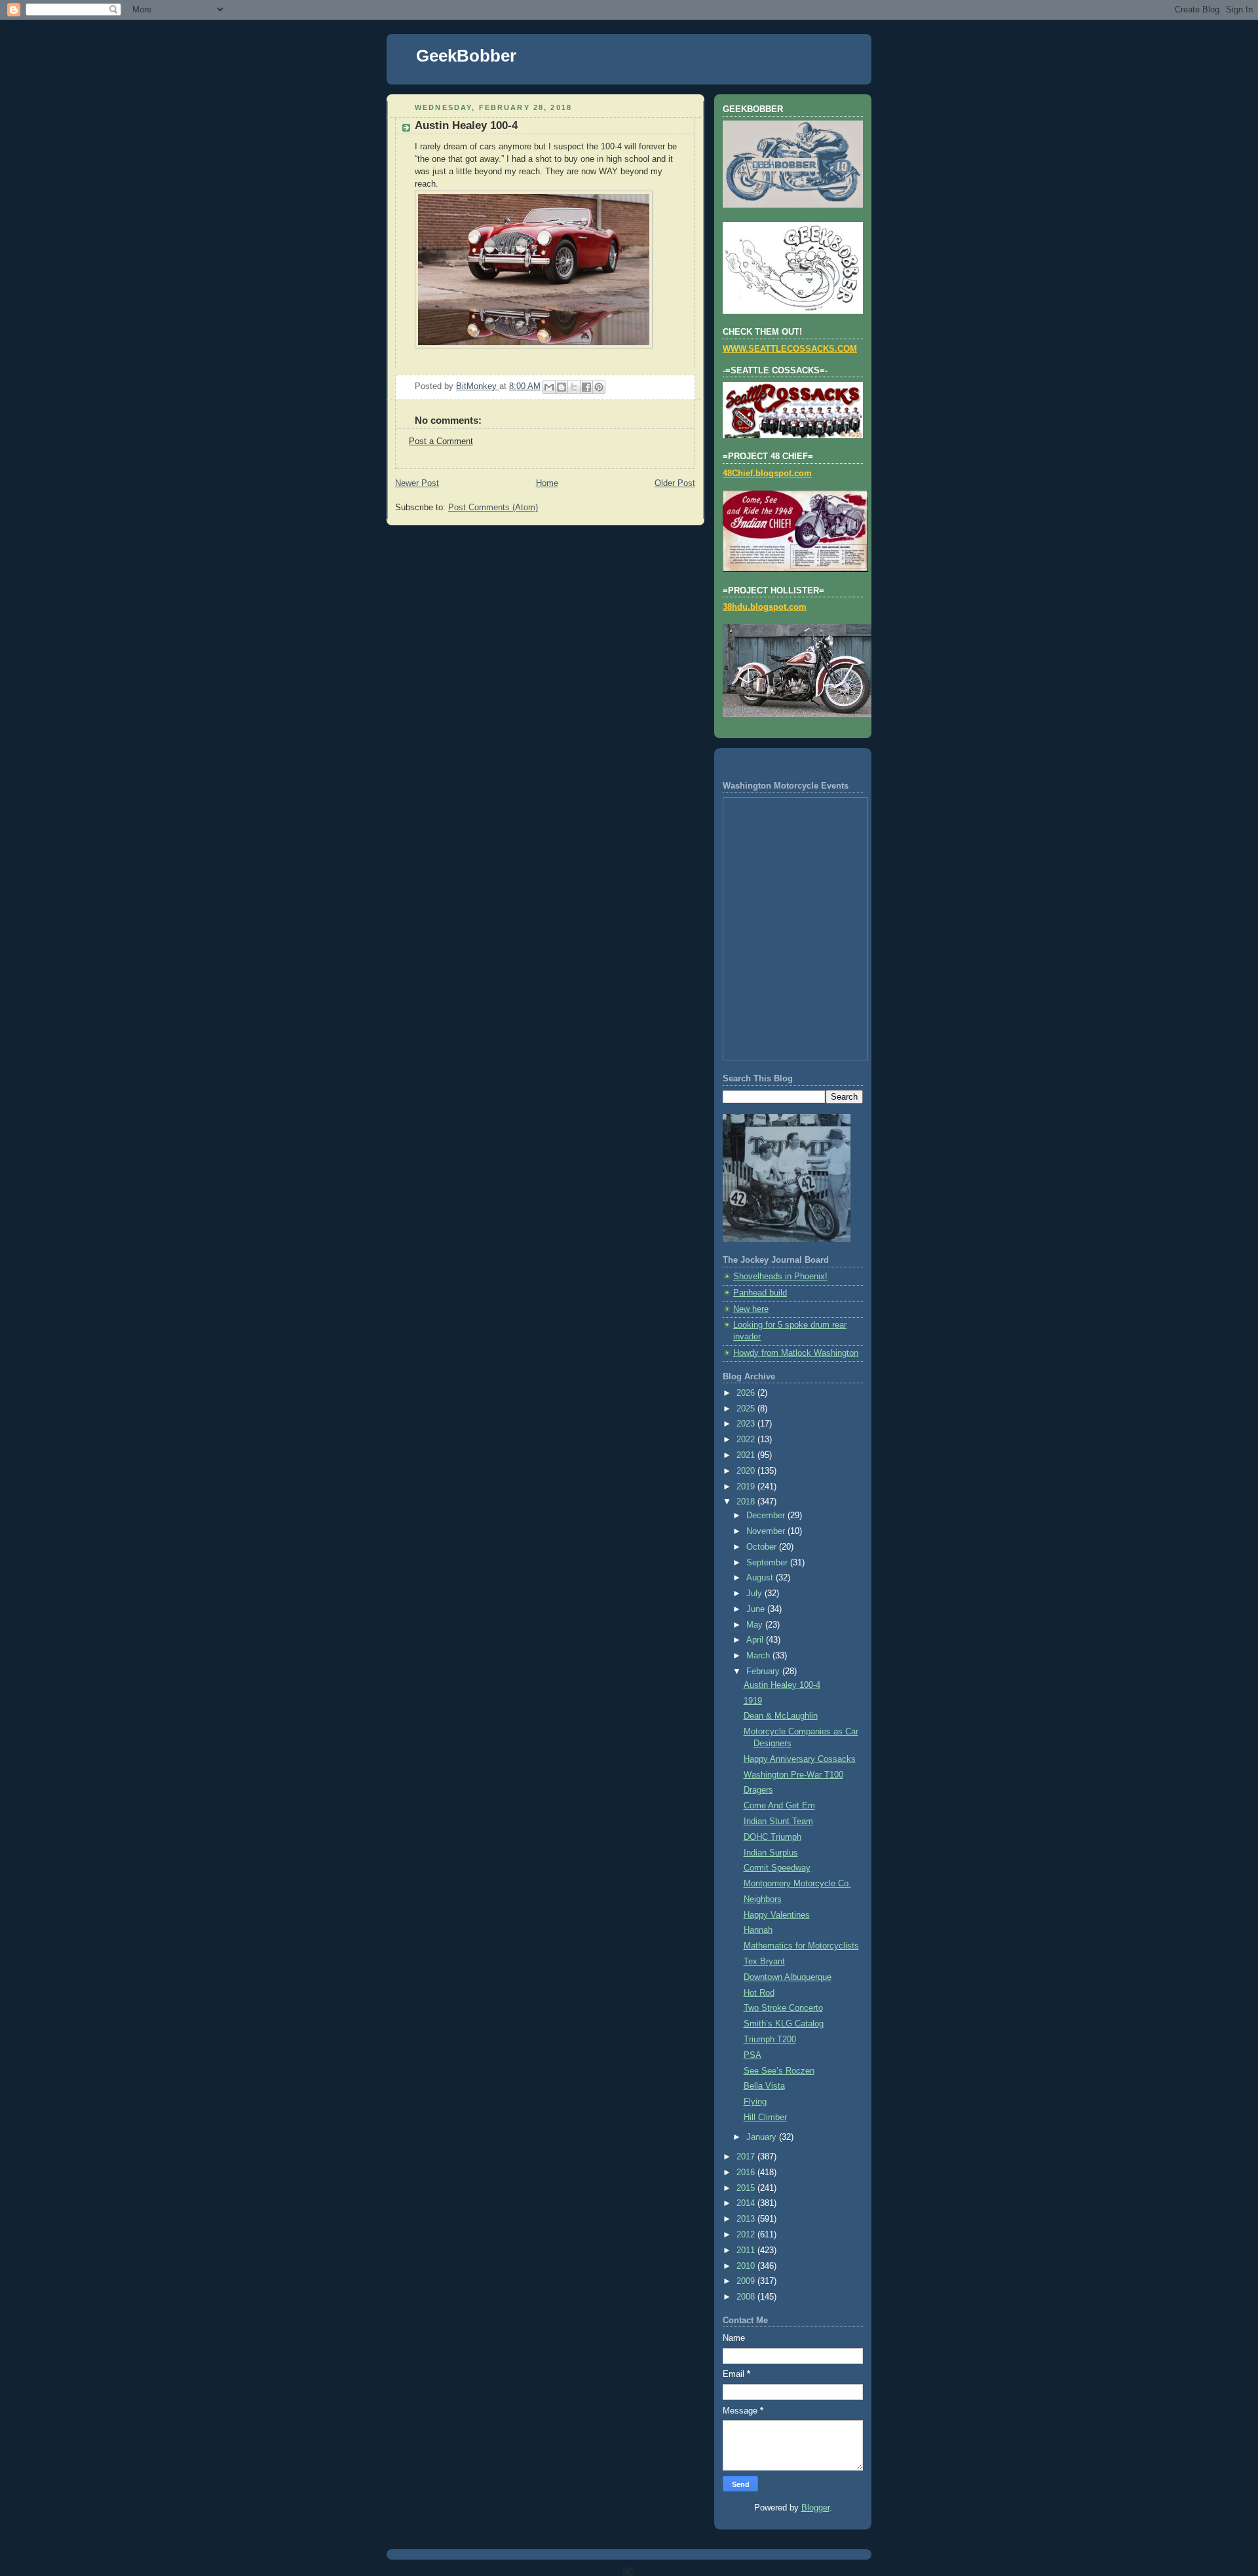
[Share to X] (574, 387)
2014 (747, 2203)
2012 (747, 2235)
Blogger (815, 2508)
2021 (747, 1455)
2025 (747, 1409)
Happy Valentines (777, 1915)
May (756, 1625)
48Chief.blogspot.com (767, 474)
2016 (747, 2173)
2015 (747, 2188)
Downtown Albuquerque (788, 1977)
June (757, 1609)
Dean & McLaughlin (781, 1716)
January (763, 2137)
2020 (747, 1471)
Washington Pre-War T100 (793, 1775)
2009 (747, 2281)
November (767, 1531)
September (768, 1563)
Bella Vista (764, 2086)
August (761, 1578)
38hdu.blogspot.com (765, 607)
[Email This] (549, 387)
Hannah (758, 1930)
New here (751, 1309)
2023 (747, 1424)
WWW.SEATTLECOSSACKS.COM (790, 349)
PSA (753, 2055)
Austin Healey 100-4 (782, 1685)
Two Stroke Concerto (783, 2008)
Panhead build (760, 1293)
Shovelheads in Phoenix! (780, 1277)
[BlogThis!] (562, 387)
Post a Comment (441, 441)
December (767, 1516)
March (759, 1656)
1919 (753, 1701)
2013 (747, 2219)
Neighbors (763, 1899)
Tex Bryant (764, 1962)
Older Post (675, 483)
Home (547, 483)
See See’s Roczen (779, 2071)
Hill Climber (765, 2118)
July (755, 1594)
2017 (747, 2157)
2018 (747, 1502)
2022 (747, 1440)
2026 (747, 1393)
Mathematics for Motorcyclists (801, 1946)
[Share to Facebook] (586, 387)
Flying (755, 2102)
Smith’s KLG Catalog (784, 2024)
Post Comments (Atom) (493, 508)
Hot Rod (759, 1993)
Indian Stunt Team (778, 1821)
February (764, 1671)
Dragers (758, 1790)
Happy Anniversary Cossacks (800, 1759)
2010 (747, 2266)
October (763, 1547)
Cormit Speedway (777, 1868)
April (756, 1640)
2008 (747, 2297)
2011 (747, 2250)
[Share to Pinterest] (599, 387)
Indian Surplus (771, 1853)
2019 (747, 1487)
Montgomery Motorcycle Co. (797, 1884)
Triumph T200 (770, 2040)
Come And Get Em (779, 1806)
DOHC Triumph (772, 1837)
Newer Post (417, 483)
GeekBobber (466, 56)
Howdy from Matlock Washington (796, 1353)
